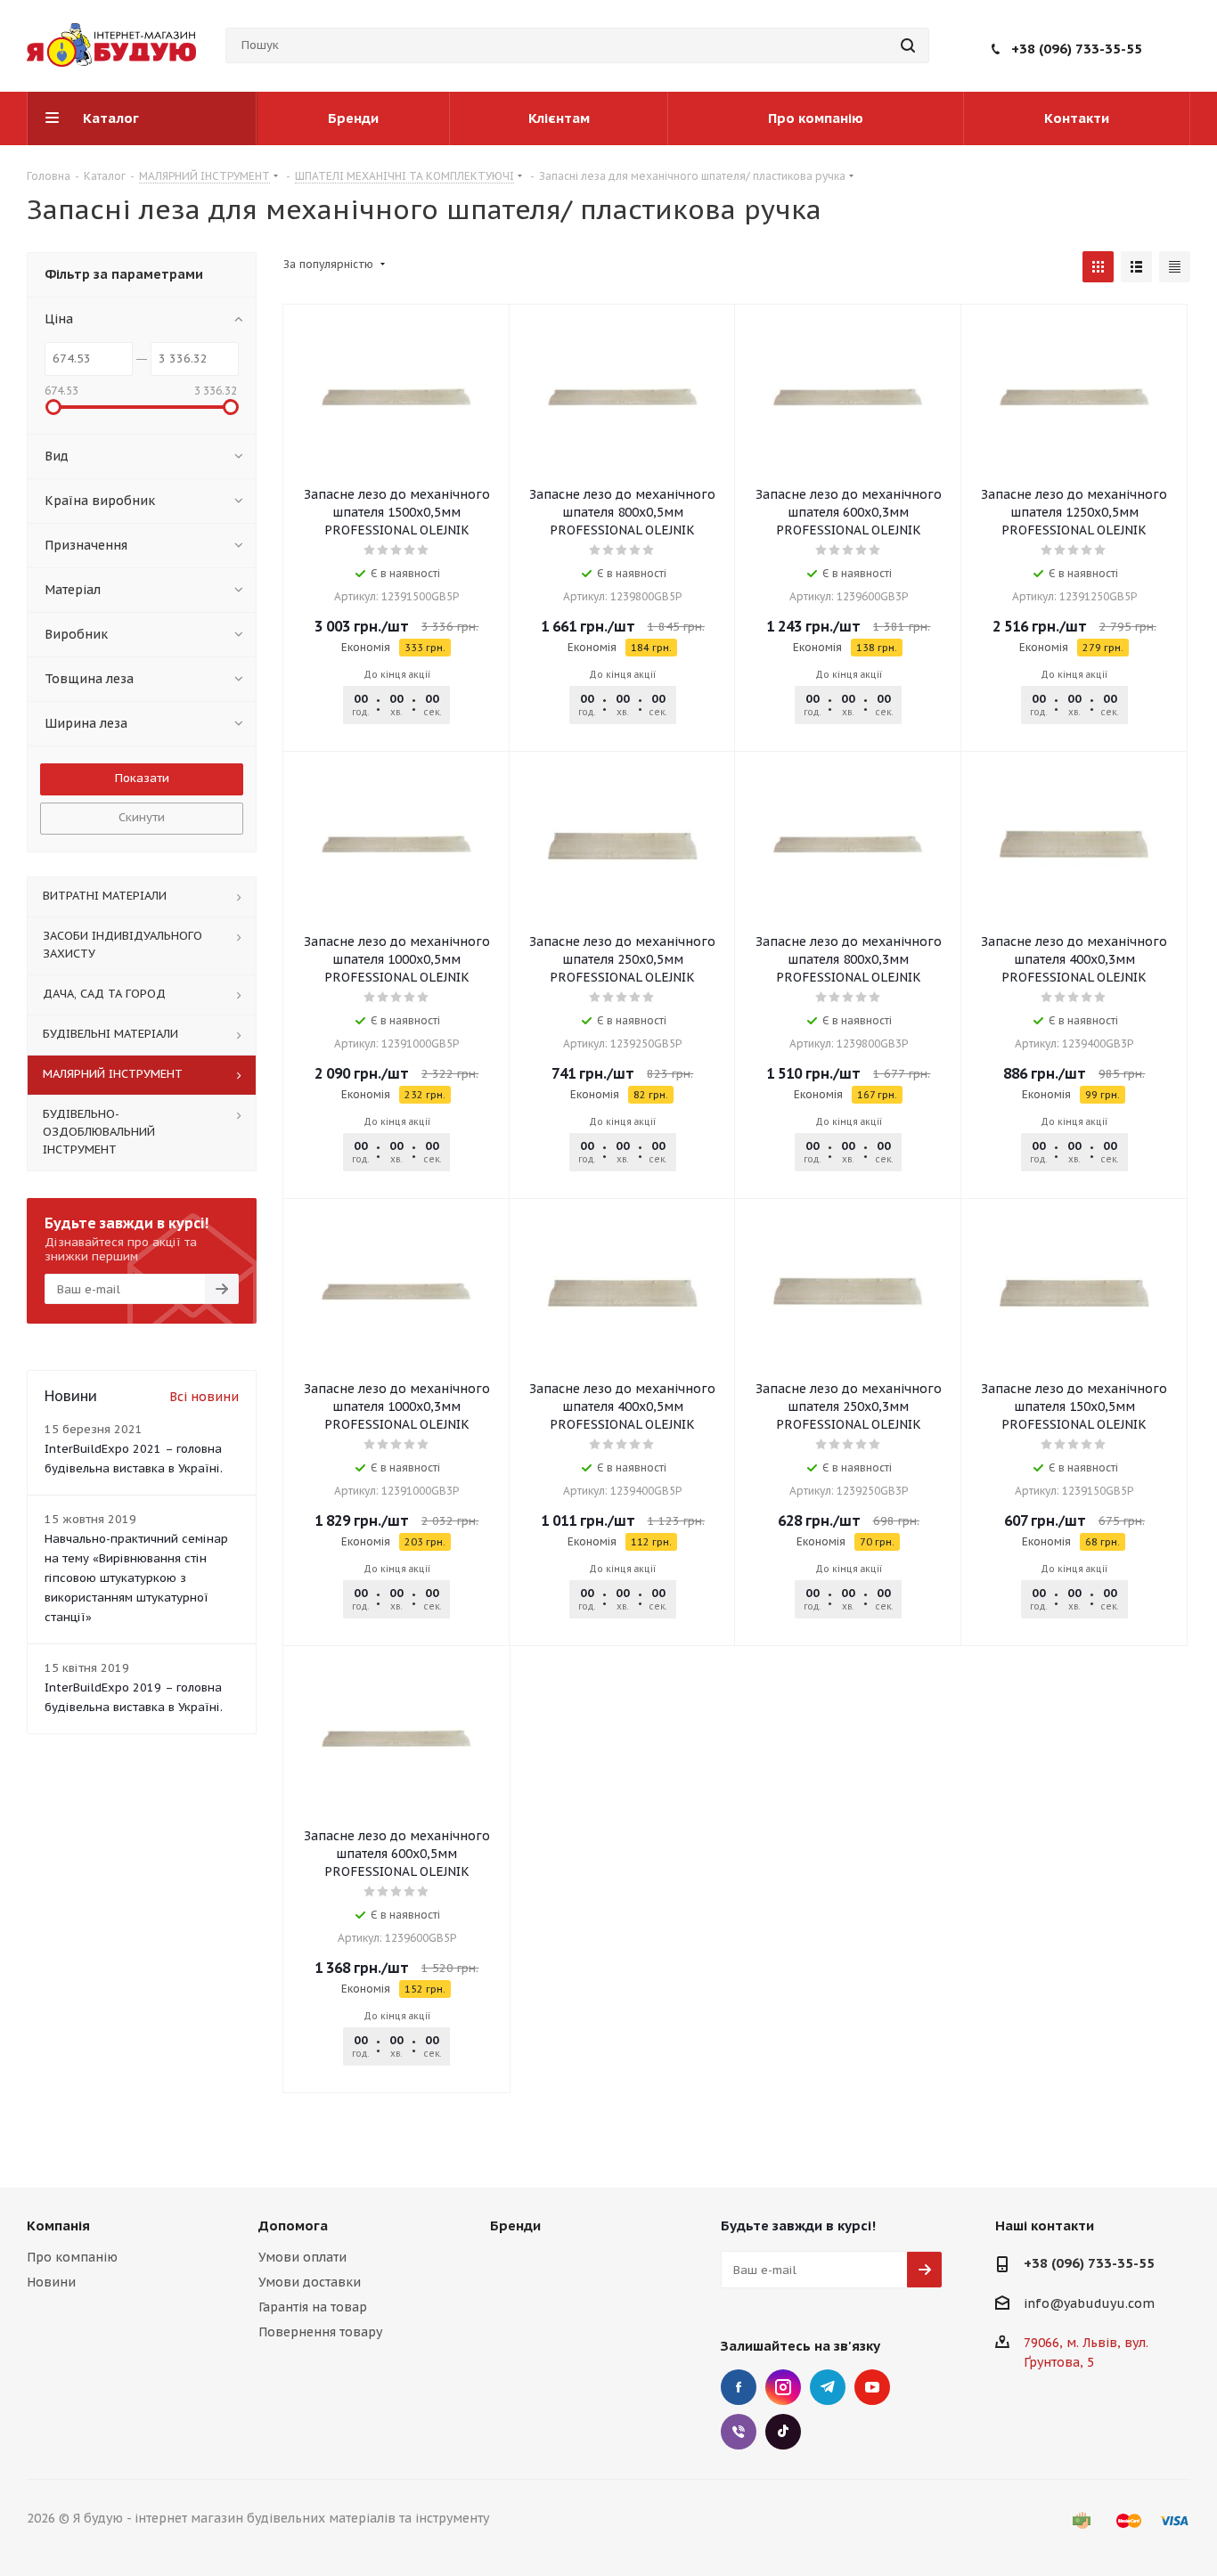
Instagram (783, 2387)
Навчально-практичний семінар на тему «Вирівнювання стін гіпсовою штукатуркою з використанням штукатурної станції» (136, 1578)
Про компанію (72, 2257)
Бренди (515, 2225)
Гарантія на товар (313, 2307)
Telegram (828, 2387)
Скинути (142, 817)
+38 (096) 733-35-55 (1077, 49)
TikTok (783, 2432)
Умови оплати (302, 2257)
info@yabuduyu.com (1089, 2303)
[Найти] (908, 45)
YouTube (872, 2387)
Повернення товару (320, 2332)
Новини (51, 2282)
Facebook (739, 2387)
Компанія (58, 2225)
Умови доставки (310, 2282)
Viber (739, 2432)
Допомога (293, 2225)
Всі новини (204, 1397)
